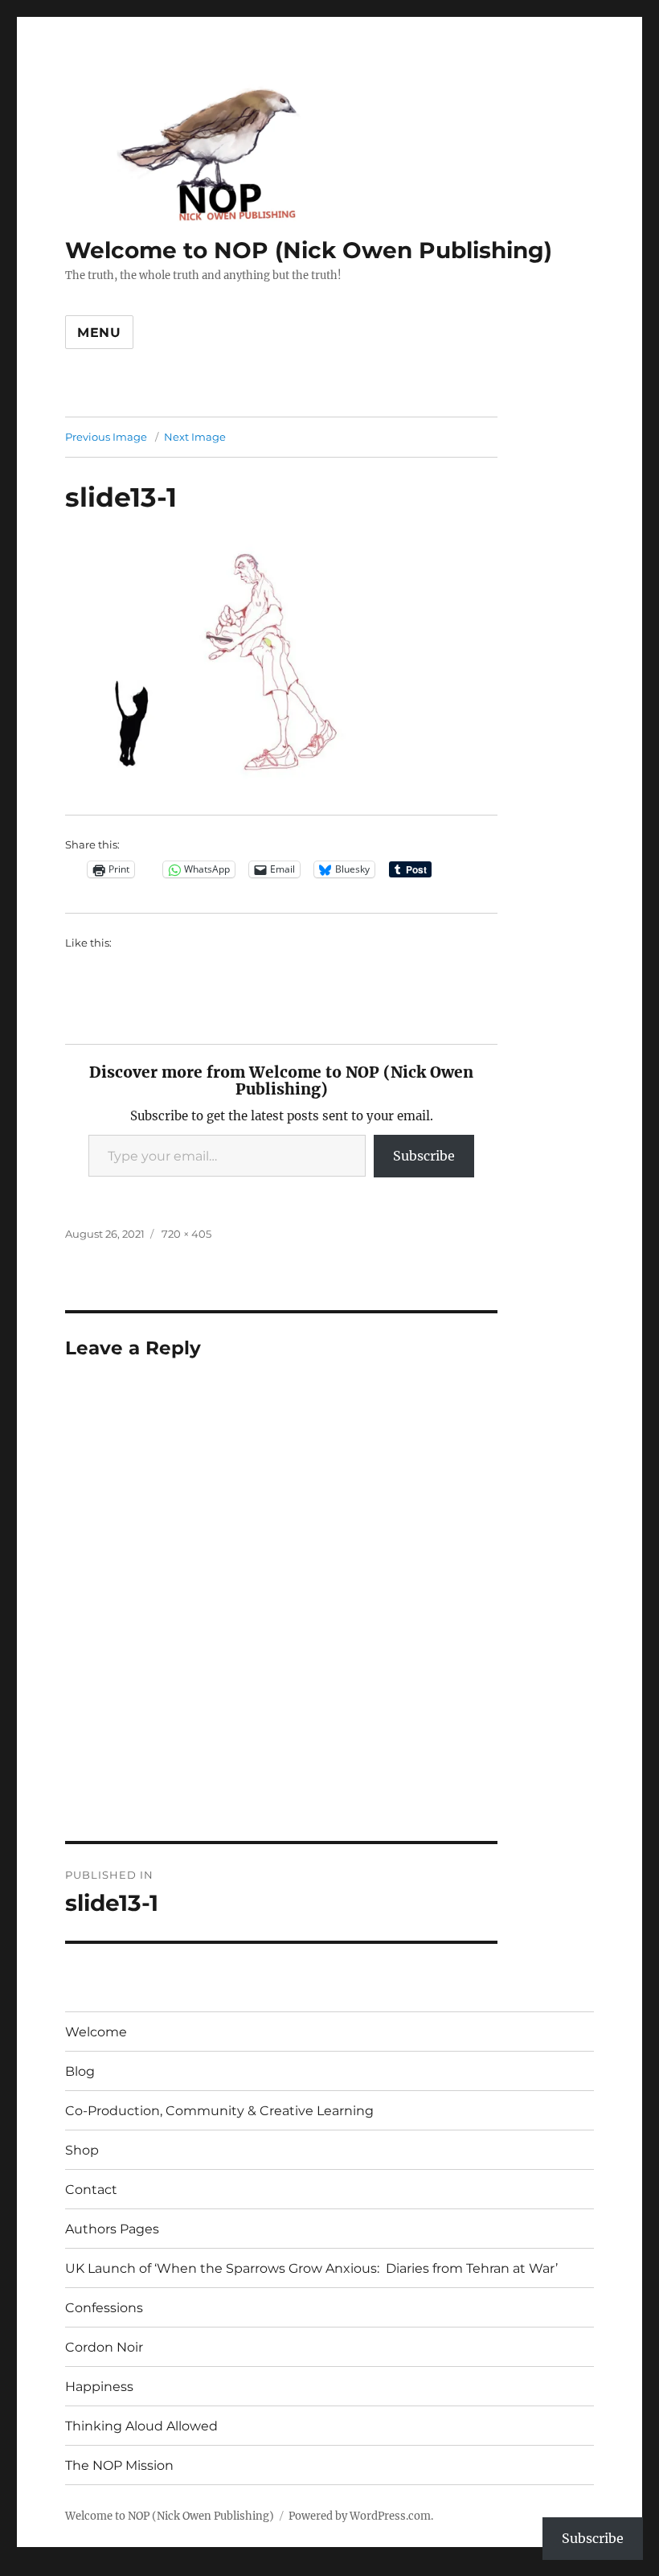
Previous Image (106, 437)
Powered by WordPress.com (360, 2516)
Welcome (96, 2032)
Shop (82, 2150)
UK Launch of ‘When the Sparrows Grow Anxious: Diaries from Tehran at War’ (311, 2268)
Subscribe (424, 1156)
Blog (80, 2071)
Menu (99, 333)
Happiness (99, 2387)
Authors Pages (112, 2229)
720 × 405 (186, 1234)
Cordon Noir (104, 2347)
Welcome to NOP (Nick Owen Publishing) (309, 250)
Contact (91, 2190)
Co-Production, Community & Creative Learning (219, 2111)
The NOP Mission (119, 2465)
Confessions (104, 2308)
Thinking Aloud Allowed (141, 2426)
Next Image (195, 437)
